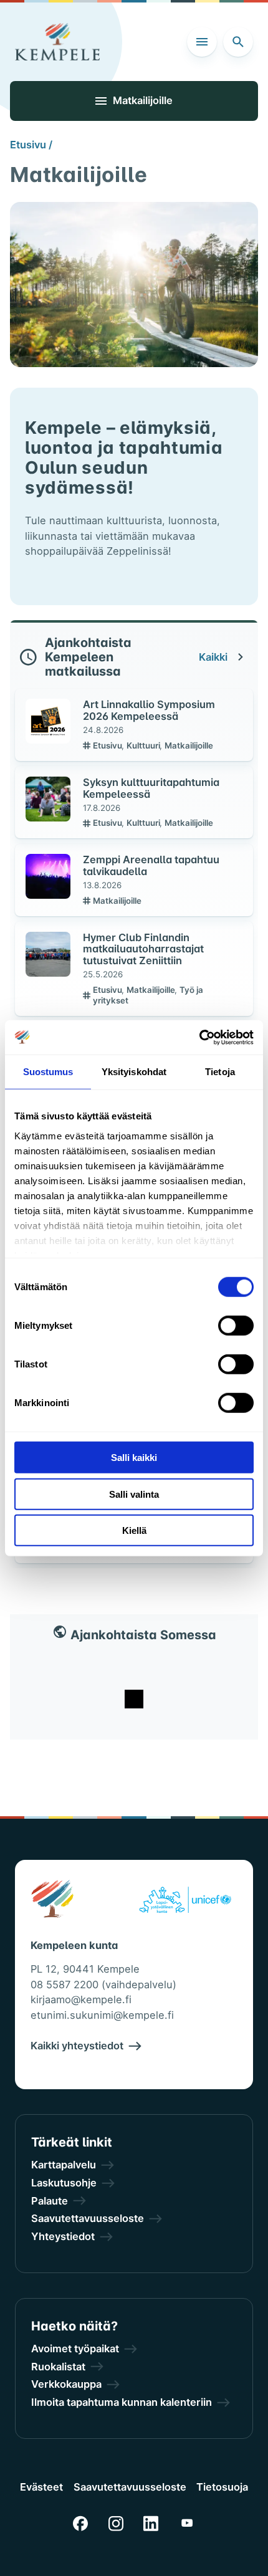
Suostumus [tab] (48, 1072)
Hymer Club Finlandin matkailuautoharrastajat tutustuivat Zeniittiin (143, 949)
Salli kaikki (134, 1458)
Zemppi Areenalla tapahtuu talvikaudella (151, 865)
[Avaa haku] (238, 42)
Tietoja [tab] (220, 1072)
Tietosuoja (222, 2487)
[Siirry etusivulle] (57, 42)
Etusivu (108, 745)
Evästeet (41, 2487)
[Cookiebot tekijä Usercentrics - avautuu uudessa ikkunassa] (199, 1037)
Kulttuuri (144, 745)
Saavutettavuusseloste (130, 2487)
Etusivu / (31, 145)
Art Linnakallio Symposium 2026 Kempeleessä (149, 710)
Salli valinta (134, 1494)
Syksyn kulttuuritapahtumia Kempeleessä (151, 788)
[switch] (236, 1326)
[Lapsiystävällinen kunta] (185, 1902)
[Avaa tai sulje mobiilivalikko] (202, 42)
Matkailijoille (189, 745)
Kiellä (134, 1530)
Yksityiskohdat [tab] (134, 1072)
